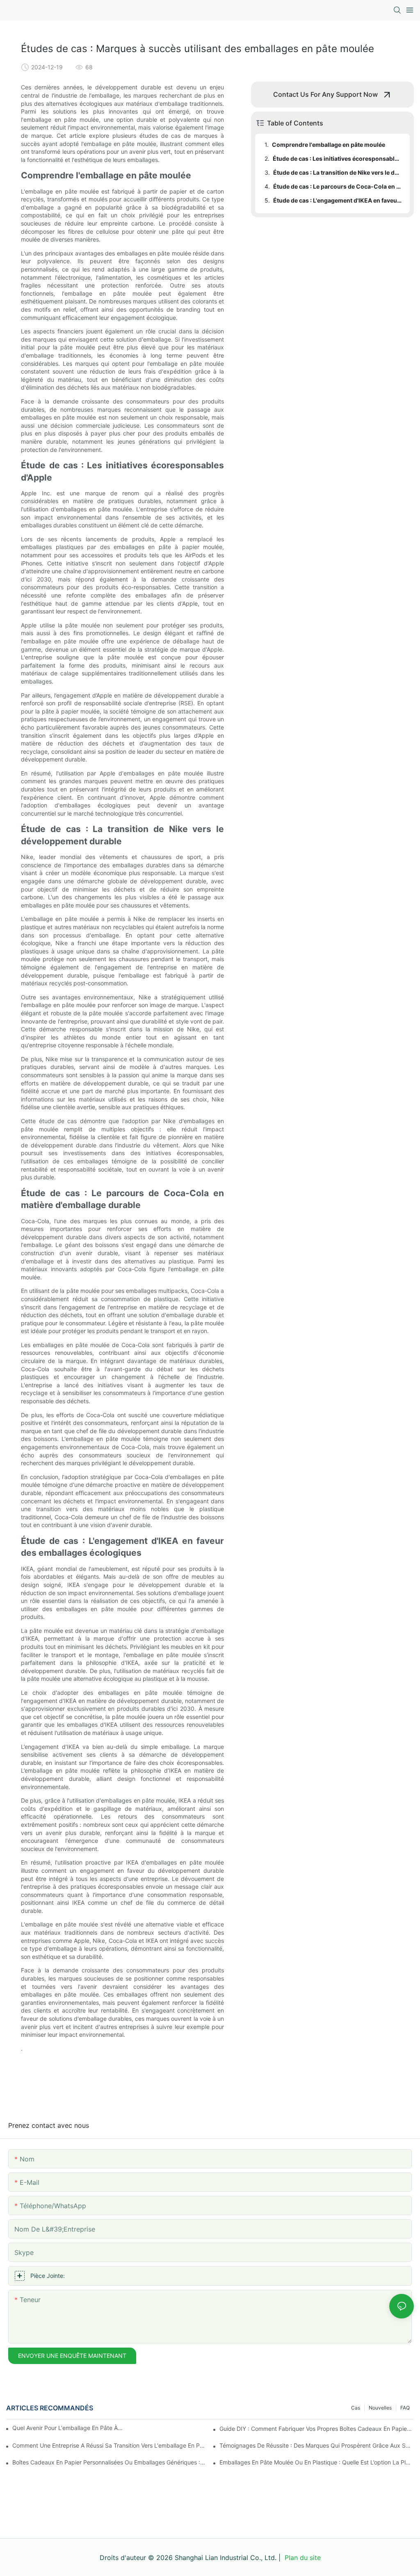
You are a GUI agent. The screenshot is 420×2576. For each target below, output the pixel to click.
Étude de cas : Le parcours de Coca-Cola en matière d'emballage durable (338, 186)
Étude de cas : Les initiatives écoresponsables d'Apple (337, 158)
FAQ (405, 2408)
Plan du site (302, 2558)
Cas (356, 2408)
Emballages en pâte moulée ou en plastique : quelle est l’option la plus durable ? (317, 2462)
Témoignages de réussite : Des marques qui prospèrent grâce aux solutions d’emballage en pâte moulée (317, 2445)
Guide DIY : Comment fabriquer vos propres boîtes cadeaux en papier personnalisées (317, 2429)
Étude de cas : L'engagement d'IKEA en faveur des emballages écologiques (338, 200)
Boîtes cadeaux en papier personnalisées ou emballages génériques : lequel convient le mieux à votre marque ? (110, 2462)
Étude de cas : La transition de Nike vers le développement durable (338, 172)
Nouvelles (380, 2408)
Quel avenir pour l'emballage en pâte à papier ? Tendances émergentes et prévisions (68, 2428)
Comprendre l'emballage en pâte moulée (329, 145)
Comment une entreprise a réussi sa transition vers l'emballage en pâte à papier (110, 2445)
